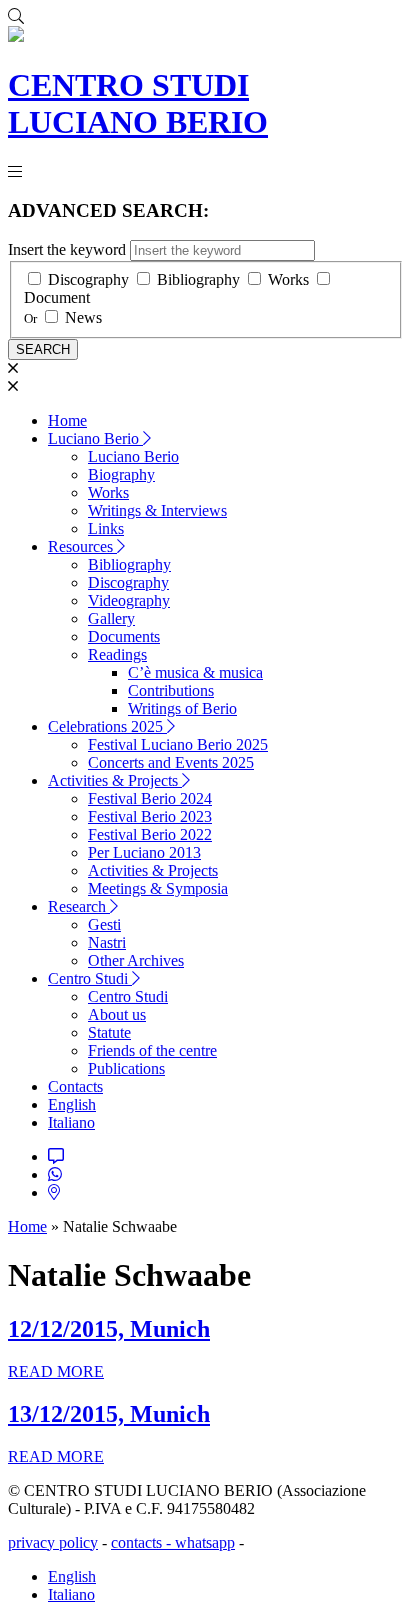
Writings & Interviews (157, 510)
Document (57, 297)
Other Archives (136, 960)
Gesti (104, 924)
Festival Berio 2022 (150, 834)
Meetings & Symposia (158, 888)
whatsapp (205, 1542)
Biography (121, 474)
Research (79, 906)
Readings (117, 654)
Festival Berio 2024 (150, 798)
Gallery (111, 618)
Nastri (107, 942)
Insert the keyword (67, 249)
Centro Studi (90, 978)
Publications (126, 1068)
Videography (129, 600)
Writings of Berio (182, 708)
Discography (88, 279)
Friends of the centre (152, 1050)
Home (67, 420)
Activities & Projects (115, 780)
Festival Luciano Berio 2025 (178, 744)
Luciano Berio (95, 438)
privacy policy (53, 1542)
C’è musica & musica (195, 672)
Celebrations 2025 (107, 726)
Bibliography (198, 279)
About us (117, 1014)
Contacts (75, 1086)
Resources (82, 546)
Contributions (171, 690)
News (83, 317)
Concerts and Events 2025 (171, 762)
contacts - (143, 1542)
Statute (109, 1032)
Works (288, 279)
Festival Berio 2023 (150, 816)
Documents (124, 636)
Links (106, 528)
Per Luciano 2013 (144, 852)
